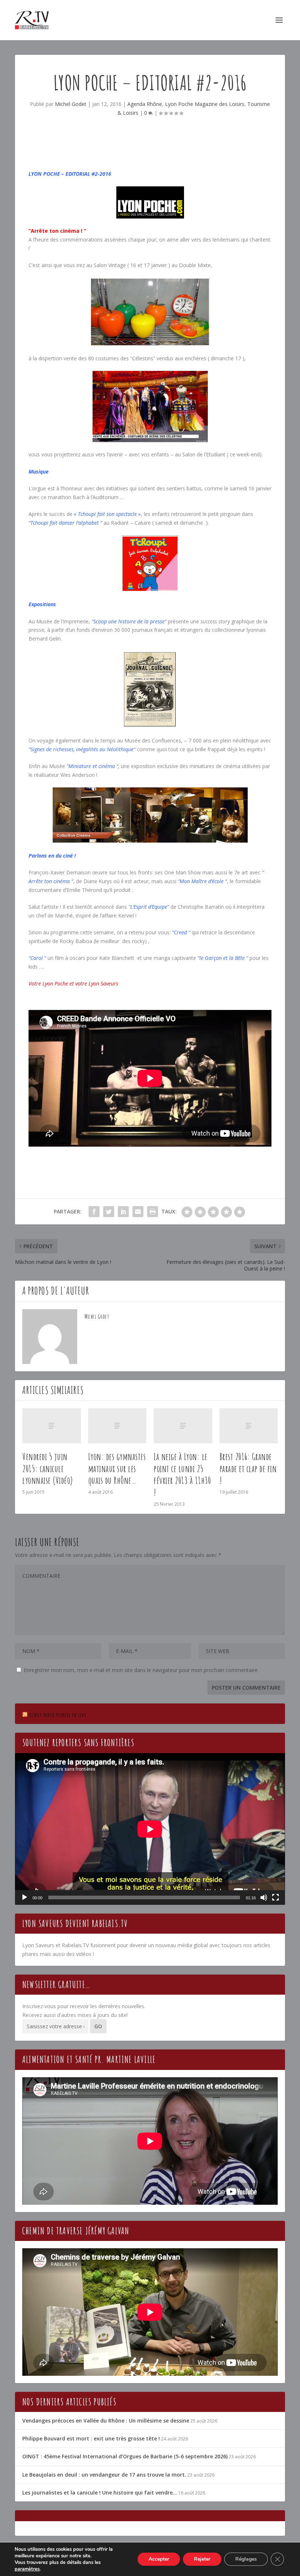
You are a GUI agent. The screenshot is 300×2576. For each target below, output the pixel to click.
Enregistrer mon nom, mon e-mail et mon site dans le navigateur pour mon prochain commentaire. (141, 1670)
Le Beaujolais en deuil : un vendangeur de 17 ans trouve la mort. (104, 2475)
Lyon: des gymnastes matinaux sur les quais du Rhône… (117, 1469)
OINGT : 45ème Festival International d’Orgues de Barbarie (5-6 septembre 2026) (125, 2456)
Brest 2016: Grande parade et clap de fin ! (248, 1469)
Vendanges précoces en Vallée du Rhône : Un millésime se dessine (106, 2421)
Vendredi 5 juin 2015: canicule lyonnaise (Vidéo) (48, 1469)
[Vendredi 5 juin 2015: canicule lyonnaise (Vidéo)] (52, 1426)
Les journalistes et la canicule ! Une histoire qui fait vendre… (100, 2493)
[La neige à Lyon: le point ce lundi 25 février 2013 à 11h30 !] (183, 1426)
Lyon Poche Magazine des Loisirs (205, 104)
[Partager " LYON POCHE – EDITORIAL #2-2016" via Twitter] (109, 1212)
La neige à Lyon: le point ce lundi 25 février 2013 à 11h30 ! (182, 1474)
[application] (150, 1829)
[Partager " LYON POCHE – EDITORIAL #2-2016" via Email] (138, 1212)
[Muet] (264, 1897)
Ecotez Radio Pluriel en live (58, 1715)
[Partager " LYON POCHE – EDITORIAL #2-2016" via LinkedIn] (123, 1212)
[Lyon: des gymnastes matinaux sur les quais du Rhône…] (117, 1426)
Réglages (246, 2559)
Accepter (159, 2559)
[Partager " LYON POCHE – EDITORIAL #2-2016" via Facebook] (94, 1212)
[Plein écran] (275, 1897)
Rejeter (202, 2559)
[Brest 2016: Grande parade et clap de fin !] (249, 1426)
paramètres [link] (27, 2569)
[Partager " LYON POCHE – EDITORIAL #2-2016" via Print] (153, 1212)
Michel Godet (71, 104)
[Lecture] (25, 1897)
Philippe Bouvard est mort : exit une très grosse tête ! (91, 2438)
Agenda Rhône (145, 104)
